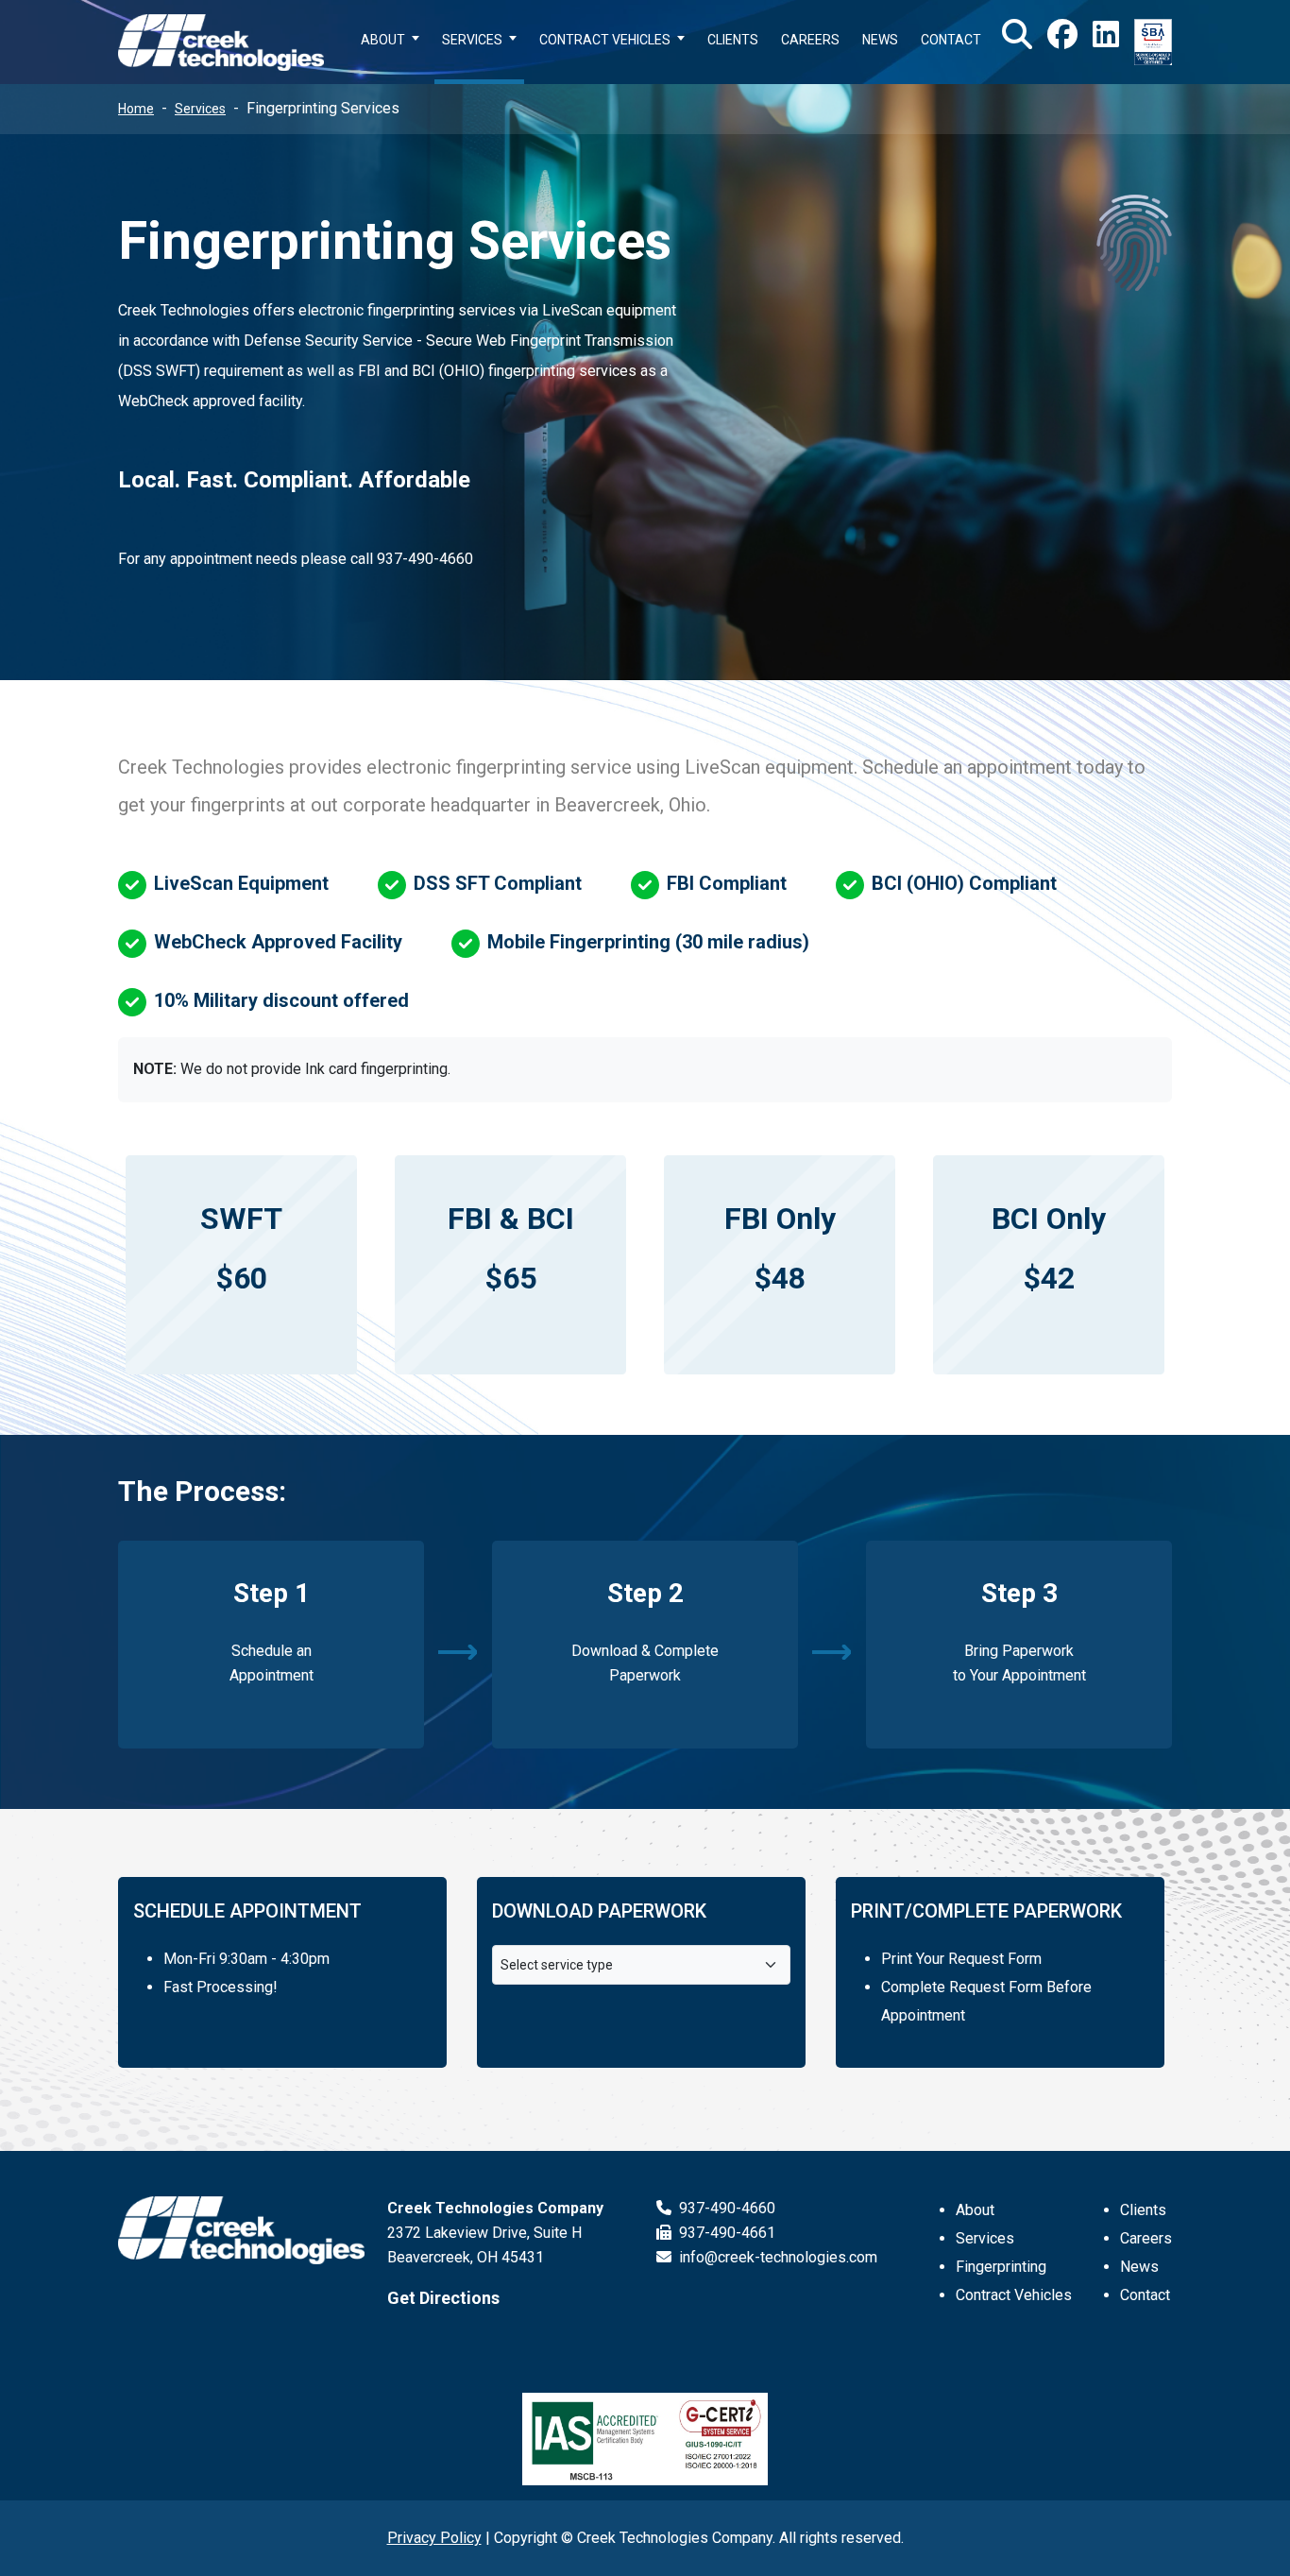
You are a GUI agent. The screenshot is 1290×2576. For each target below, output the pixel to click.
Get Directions (443, 2298)
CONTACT (951, 40)
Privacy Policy (434, 2538)
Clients (1143, 2210)
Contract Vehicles (1014, 2295)
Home (136, 109)
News (1139, 2267)
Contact (1145, 2295)
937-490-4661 (725, 2233)
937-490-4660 (725, 2208)
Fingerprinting (1001, 2267)
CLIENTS (733, 40)
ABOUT (383, 40)
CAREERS (810, 40)
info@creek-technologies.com (776, 2257)
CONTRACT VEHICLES (605, 40)
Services (200, 109)
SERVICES (472, 40)
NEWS (880, 40)
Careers (1146, 2238)
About (975, 2210)
